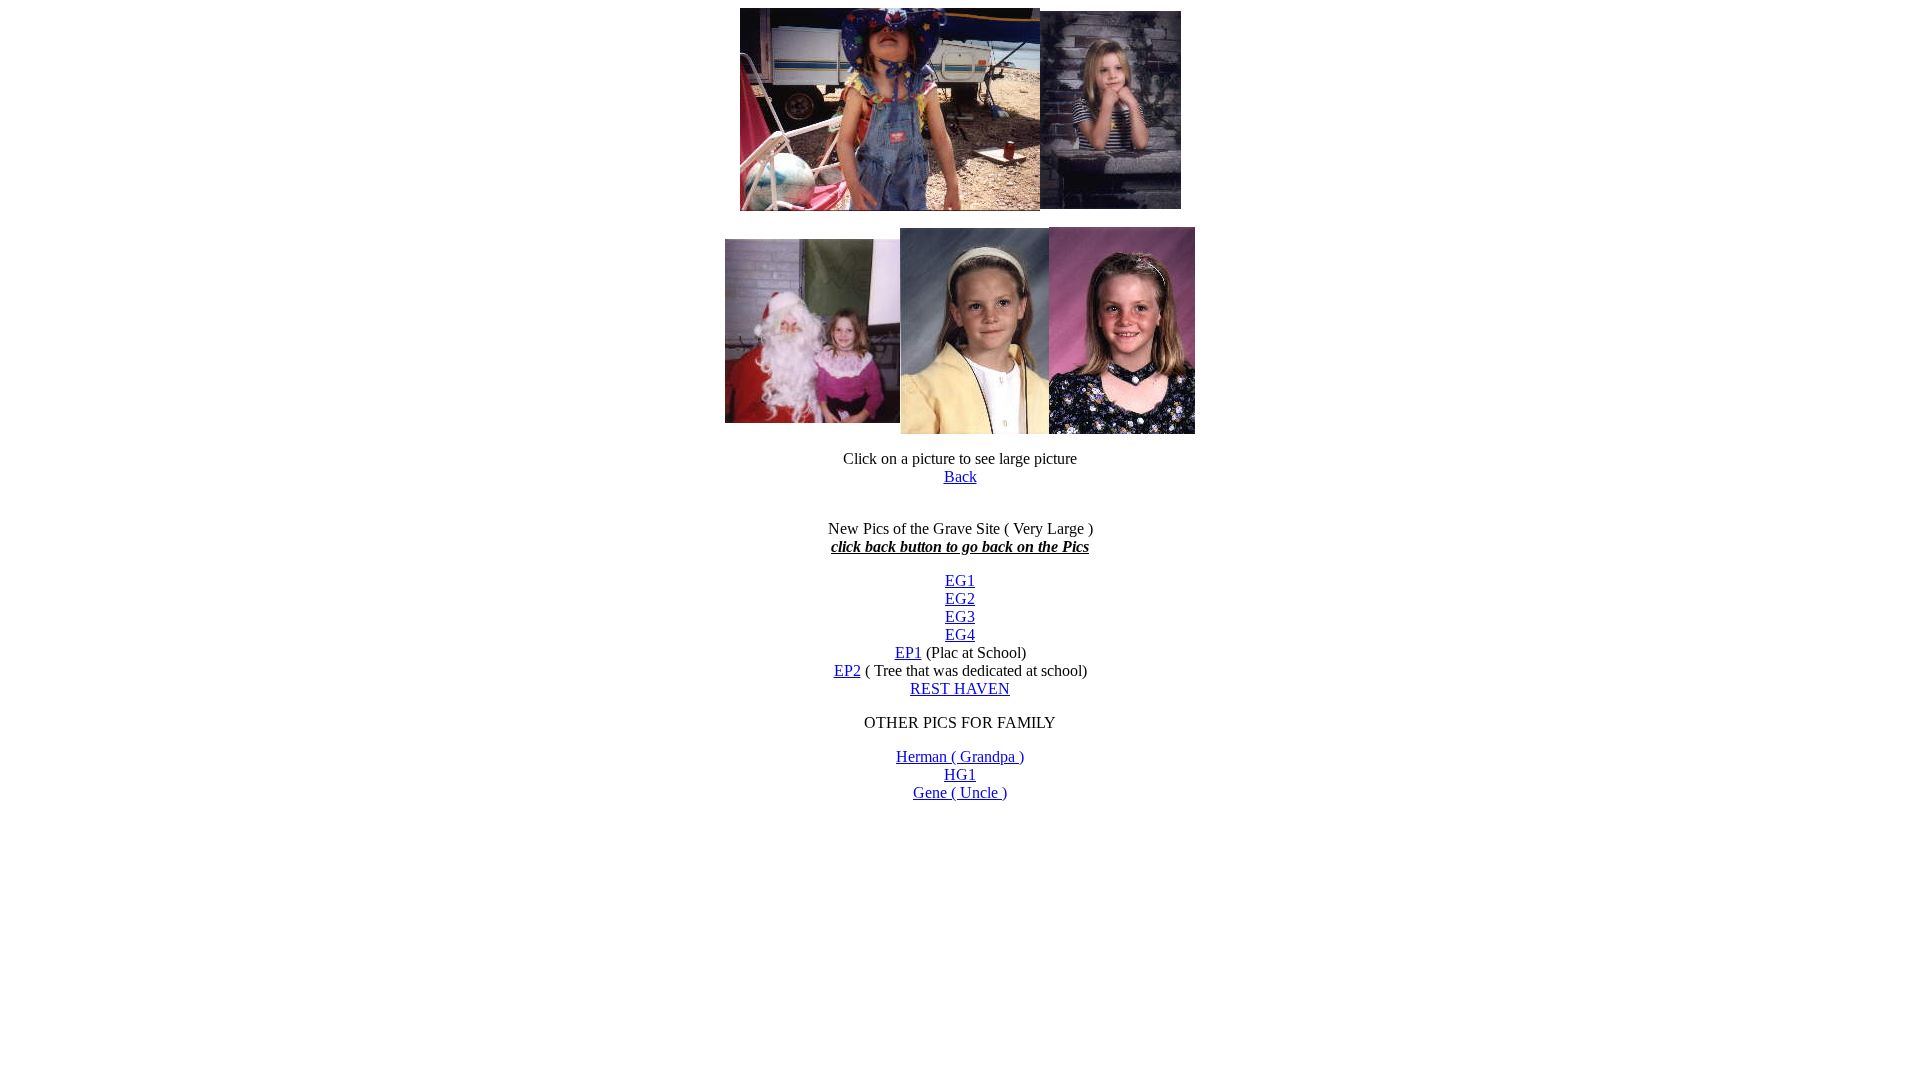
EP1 (908, 652)
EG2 (960, 598)
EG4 (960, 634)
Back (960, 476)
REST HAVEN (960, 688)
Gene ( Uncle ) (960, 792)
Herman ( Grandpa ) (960, 756)
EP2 (847, 670)
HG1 (960, 774)
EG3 (960, 616)
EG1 (960, 580)
